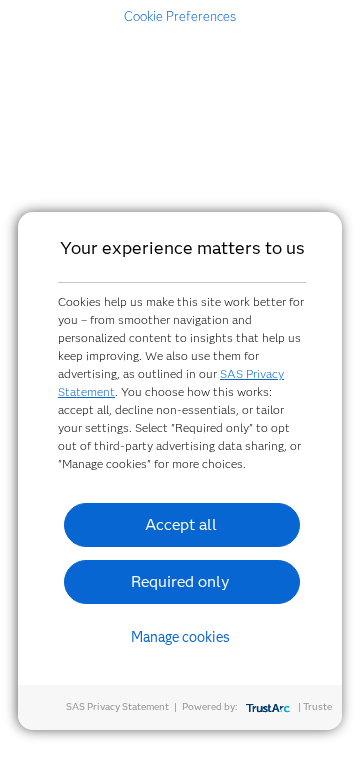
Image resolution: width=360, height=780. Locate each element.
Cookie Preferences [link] (180, 16)
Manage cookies (180, 637)
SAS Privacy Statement (117, 706)
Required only (180, 581)
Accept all (181, 524)
